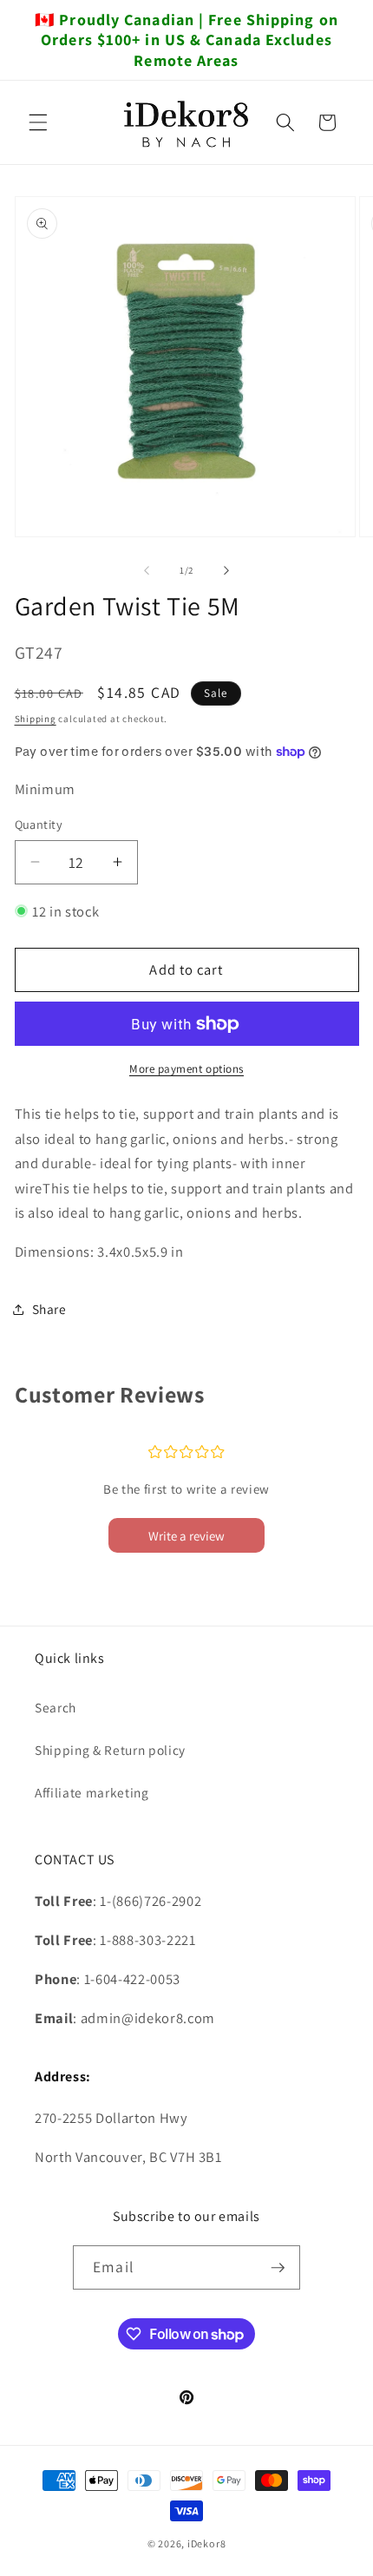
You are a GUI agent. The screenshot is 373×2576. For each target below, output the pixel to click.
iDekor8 (206, 2543)
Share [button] (49, 1309)
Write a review (186, 1536)
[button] (38, 122)
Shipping (36, 719)
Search (56, 1707)
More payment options (186, 1069)
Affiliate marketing (92, 1792)
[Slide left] (147, 570)
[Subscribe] (278, 2268)
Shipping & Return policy (110, 1750)
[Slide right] (226, 570)
